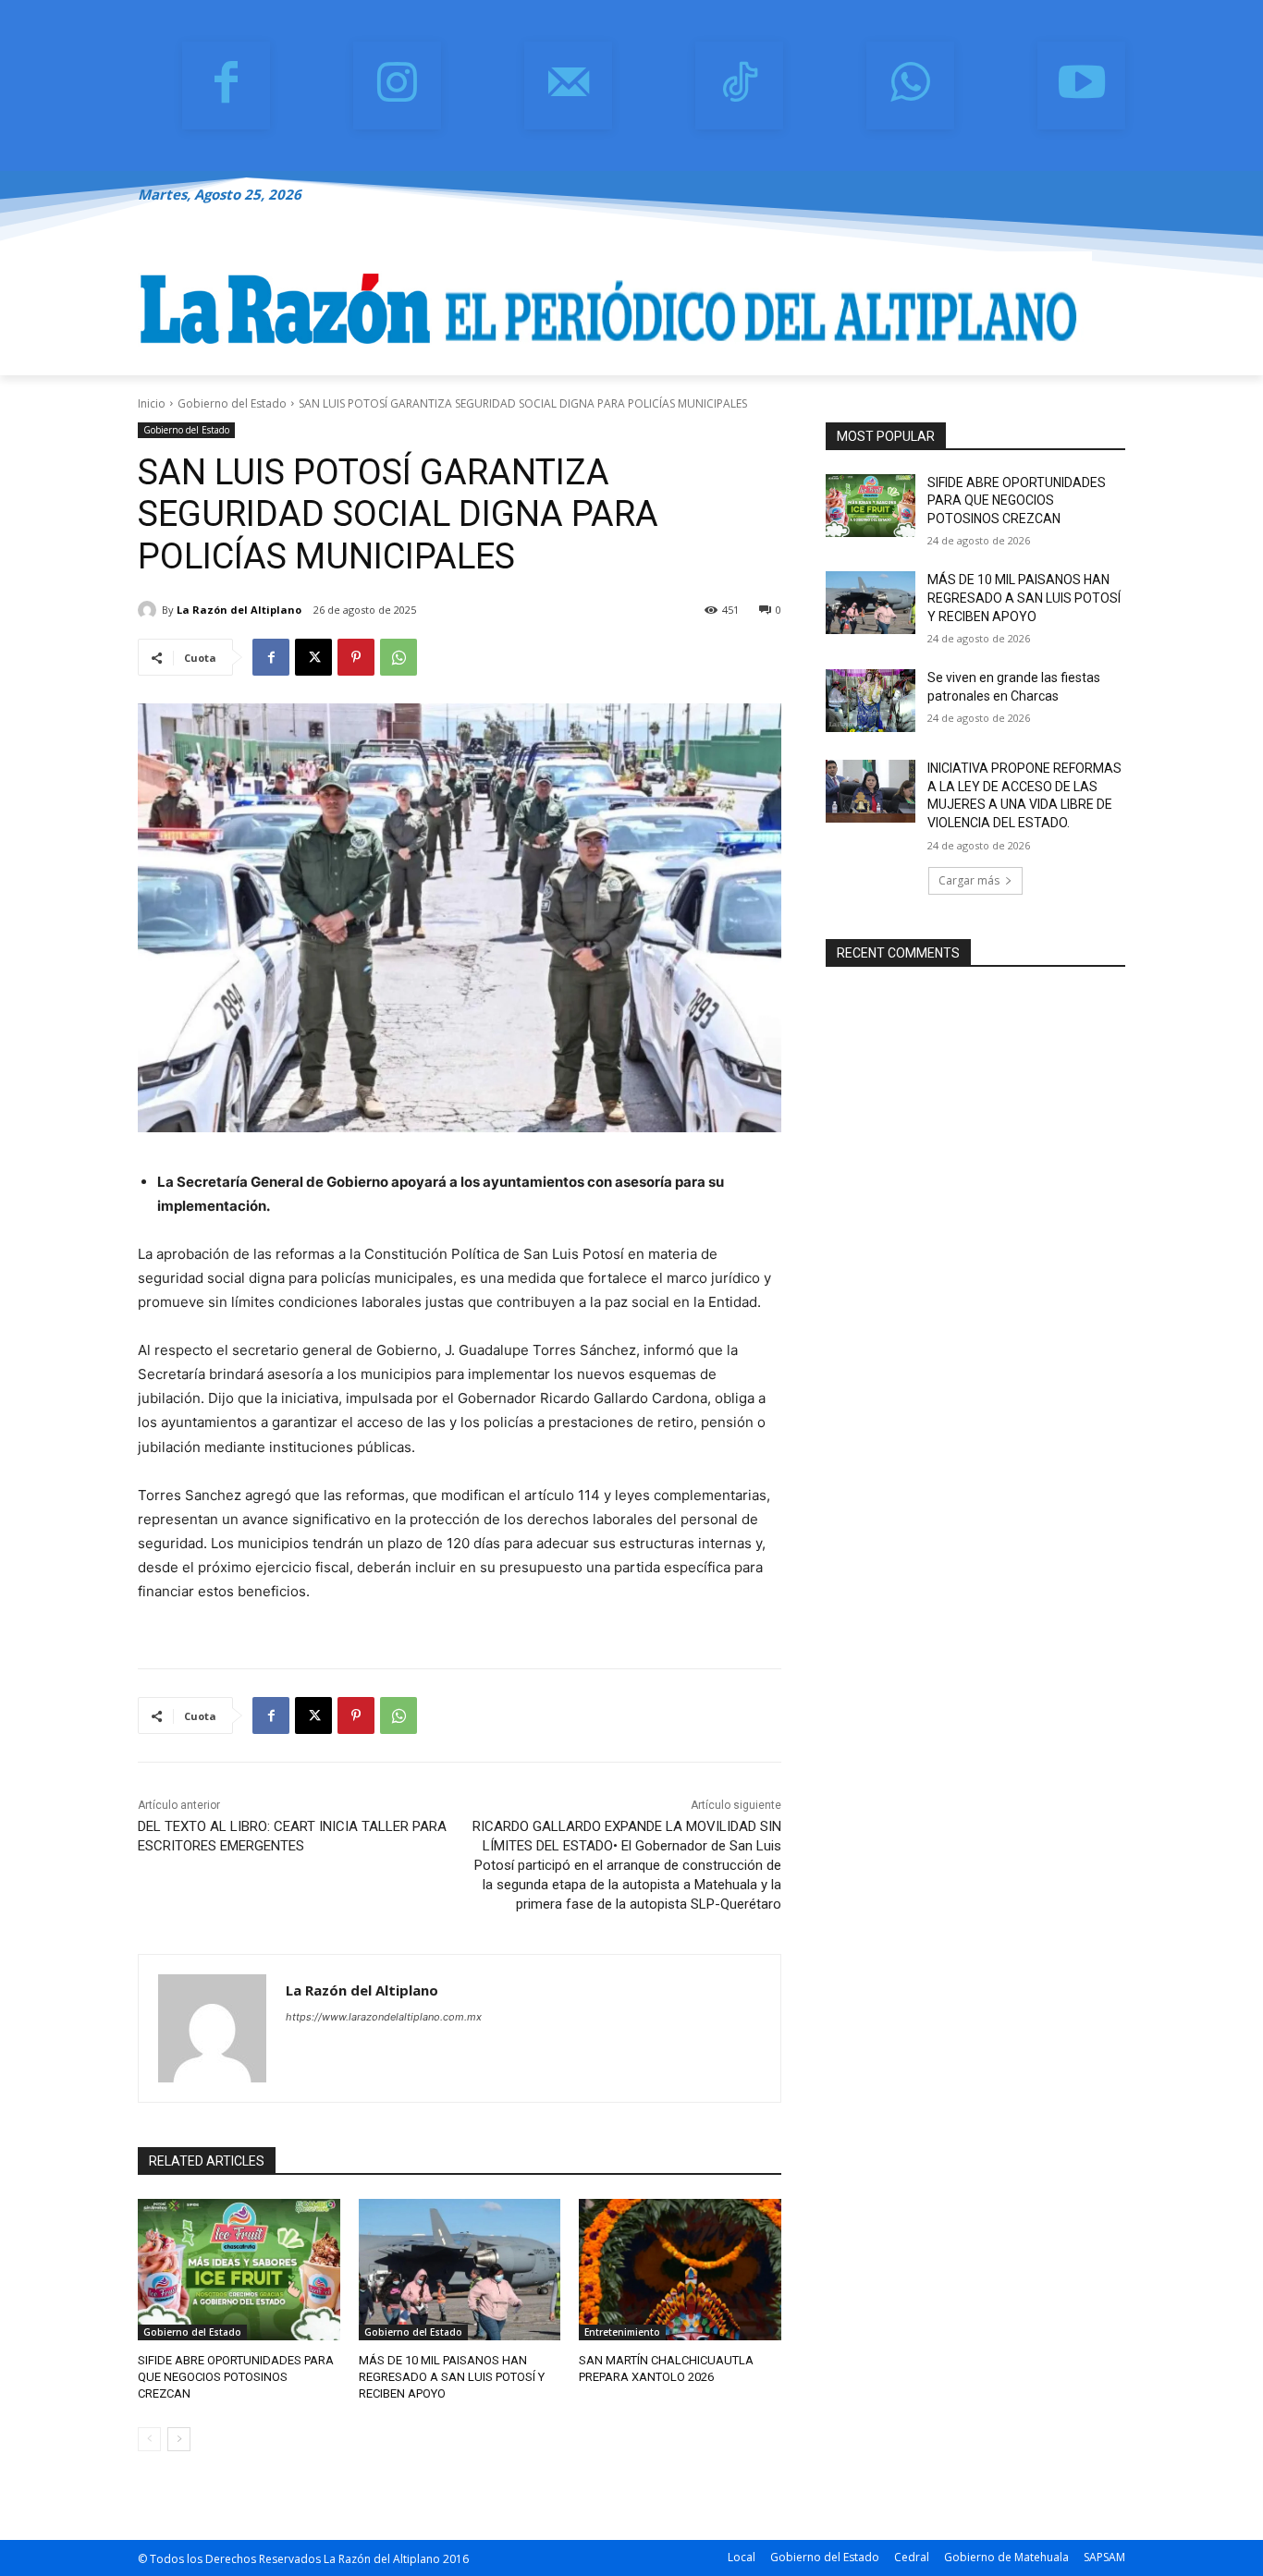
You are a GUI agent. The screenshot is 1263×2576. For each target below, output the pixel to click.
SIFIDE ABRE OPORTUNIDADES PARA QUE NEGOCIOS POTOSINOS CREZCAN (236, 2377)
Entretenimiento (622, 2332)
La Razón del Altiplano (239, 610)
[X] (313, 657)
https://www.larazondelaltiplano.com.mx (384, 2017)
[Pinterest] (356, 657)
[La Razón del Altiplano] (150, 610)
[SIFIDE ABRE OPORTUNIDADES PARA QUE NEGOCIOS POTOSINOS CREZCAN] (239, 2270)
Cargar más (969, 880)
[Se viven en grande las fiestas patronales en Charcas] (871, 701)
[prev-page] (149, 2439)
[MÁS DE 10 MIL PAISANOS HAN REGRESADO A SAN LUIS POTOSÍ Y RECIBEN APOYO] (460, 2270)
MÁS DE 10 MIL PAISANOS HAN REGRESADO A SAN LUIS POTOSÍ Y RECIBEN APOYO (452, 2377)
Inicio (152, 403)
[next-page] (179, 2439)
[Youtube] (1081, 85)
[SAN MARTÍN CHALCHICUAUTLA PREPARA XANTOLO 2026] (680, 2270)
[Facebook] (226, 85)
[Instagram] (397, 85)
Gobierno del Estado (232, 403)
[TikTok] (739, 85)
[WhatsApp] (910, 85)
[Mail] (568, 85)
